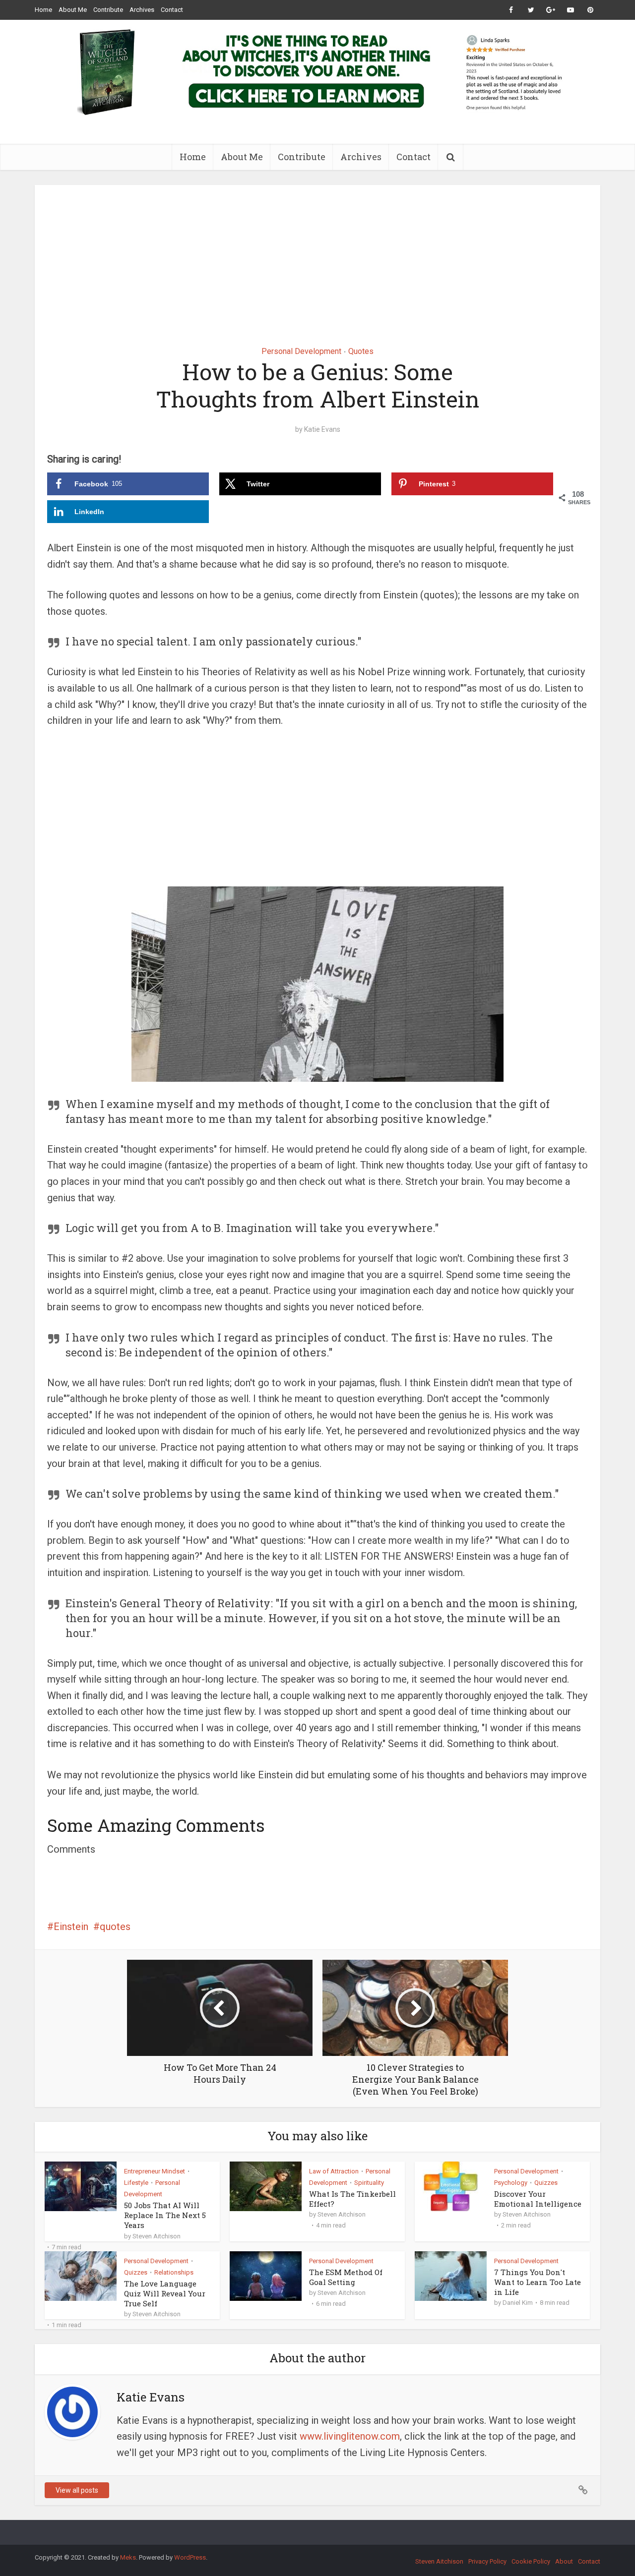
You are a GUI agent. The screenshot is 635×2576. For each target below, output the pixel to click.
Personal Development (301, 351)
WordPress (190, 2557)
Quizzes (546, 2183)
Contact (172, 10)
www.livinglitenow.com (350, 2436)
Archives (142, 10)
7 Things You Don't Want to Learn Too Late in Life (538, 2282)
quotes (115, 1927)
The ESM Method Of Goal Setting (346, 2277)
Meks (128, 2557)
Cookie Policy (531, 2561)
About (564, 2561)
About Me (73, 10)
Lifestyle (136, 2183)
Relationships (174, 2272)
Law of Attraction (334, 2171)
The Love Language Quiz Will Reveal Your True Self (165, 2294)
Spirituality (369, 2183)
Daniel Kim (518, 2303)
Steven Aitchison (157, 2236)
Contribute (108, 10)
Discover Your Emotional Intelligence (538, 2199)
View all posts (77, 2490)
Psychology (511, 2183)
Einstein (71, 1927)
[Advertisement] (317, 258)
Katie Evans (322, 429)
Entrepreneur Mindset (155, 2171)
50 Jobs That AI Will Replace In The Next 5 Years (165, 2215)
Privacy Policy (487, 2561)
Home (43, 10)
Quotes (361, 351)
